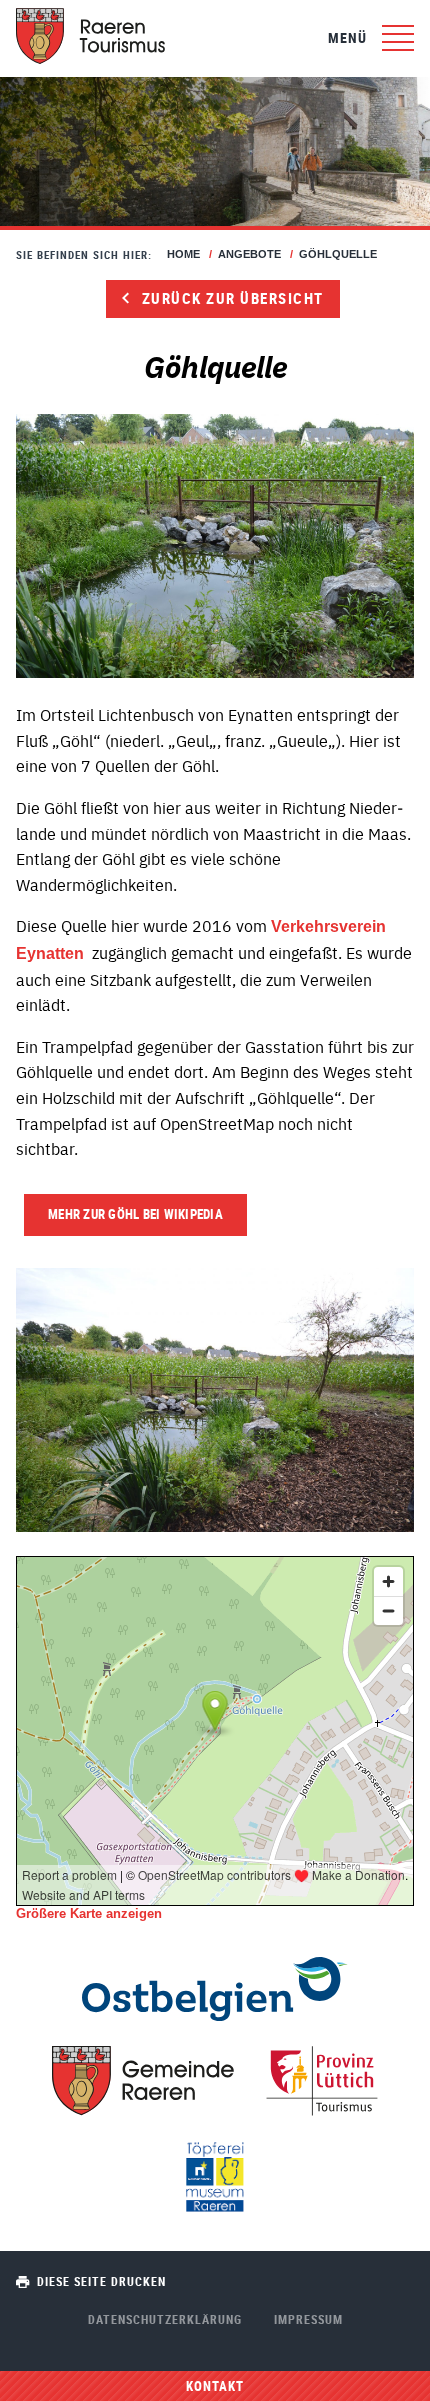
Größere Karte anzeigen (89, 1913)
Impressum (308, 2319)
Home (183, 254)
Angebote (249, 254)
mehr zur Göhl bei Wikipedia (135, 1214)
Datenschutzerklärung (165, 2319)
